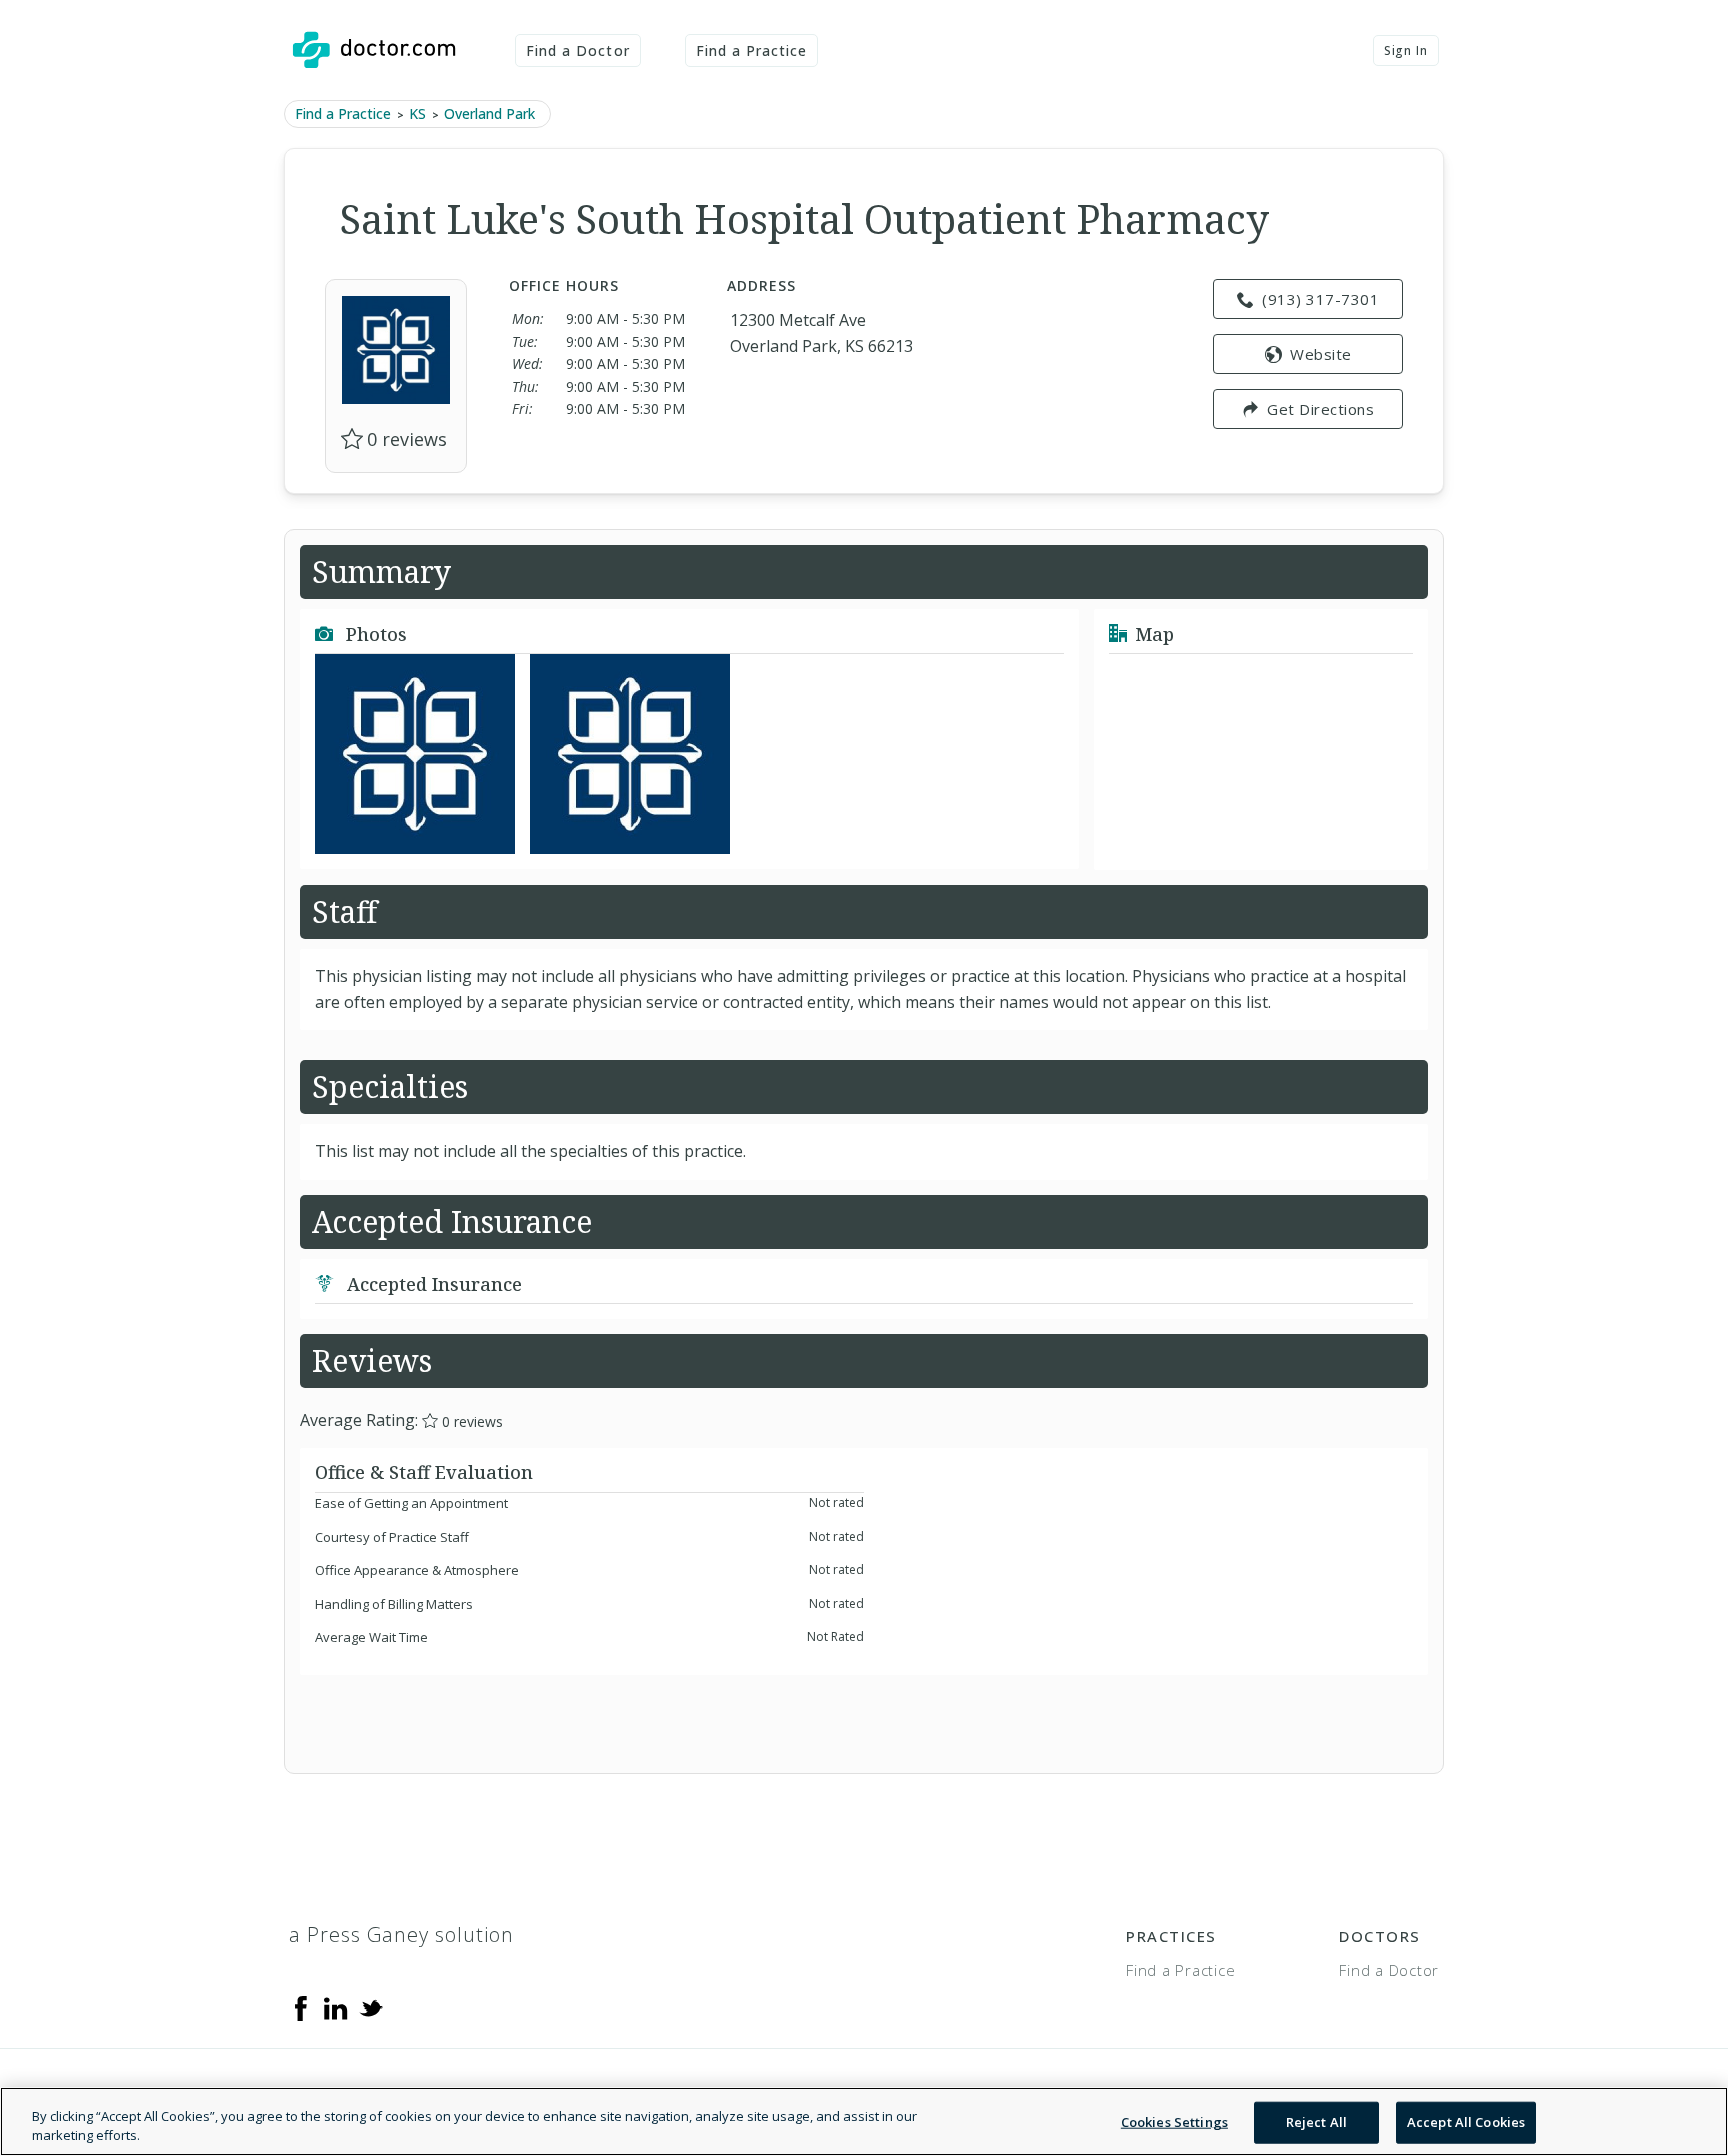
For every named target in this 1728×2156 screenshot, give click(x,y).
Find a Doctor (578, 50)
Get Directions (1320, 409)
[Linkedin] (336, 2007)
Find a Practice (752, 50)
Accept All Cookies (1466, 2122)
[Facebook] (301, 2007)
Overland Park (489, 113)
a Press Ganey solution (401, 1934)
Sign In (1406, 50)
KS (417, 113)
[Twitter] (371, 2007)
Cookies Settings (1174, 2122)
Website (1321, 354)
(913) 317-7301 (1320, 299)
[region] (864, 2121)
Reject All (1316, 2122)
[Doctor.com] (374, 50)
